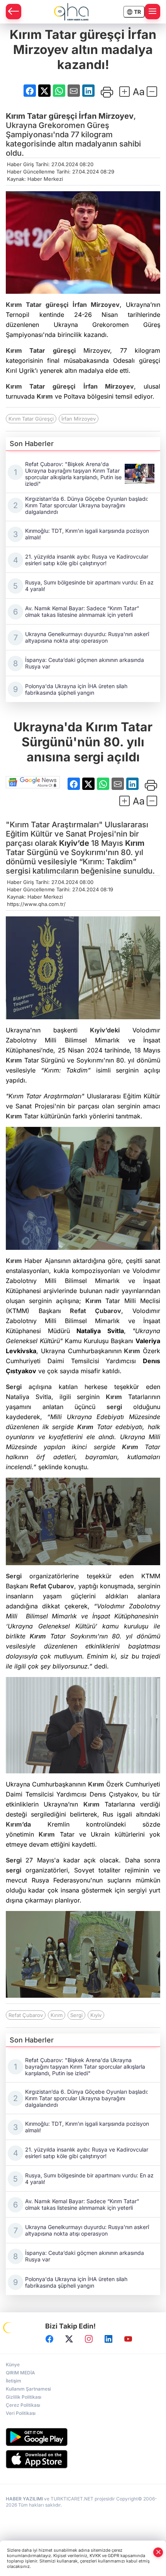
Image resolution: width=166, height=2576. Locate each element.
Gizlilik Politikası (24, 2397)
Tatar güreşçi (41, 116)
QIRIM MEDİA (20, 2373)
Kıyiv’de (74, 843)
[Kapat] (158, 2552)
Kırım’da (18, 1824)
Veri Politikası (21, 2413)
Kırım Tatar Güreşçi (31, 419)
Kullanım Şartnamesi (28, 2389)
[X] (69, 2339)
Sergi (14, 1387)
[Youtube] (128, 2339)
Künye (13, 2365)
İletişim (14, 2381)
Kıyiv (96, 2015)
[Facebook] (49, 2339)
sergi (114, 1407)
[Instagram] (89, 2339)
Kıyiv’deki (105, 1030)
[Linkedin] (108, 2339)
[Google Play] (83, 2437)
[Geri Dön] (14, 12)
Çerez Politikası (23, 2405)
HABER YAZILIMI (24, 2499)
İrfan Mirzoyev (106, 116)
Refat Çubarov (96, 1311)
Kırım (15, 116)
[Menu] (152, 12)
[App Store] (83, 2459)
